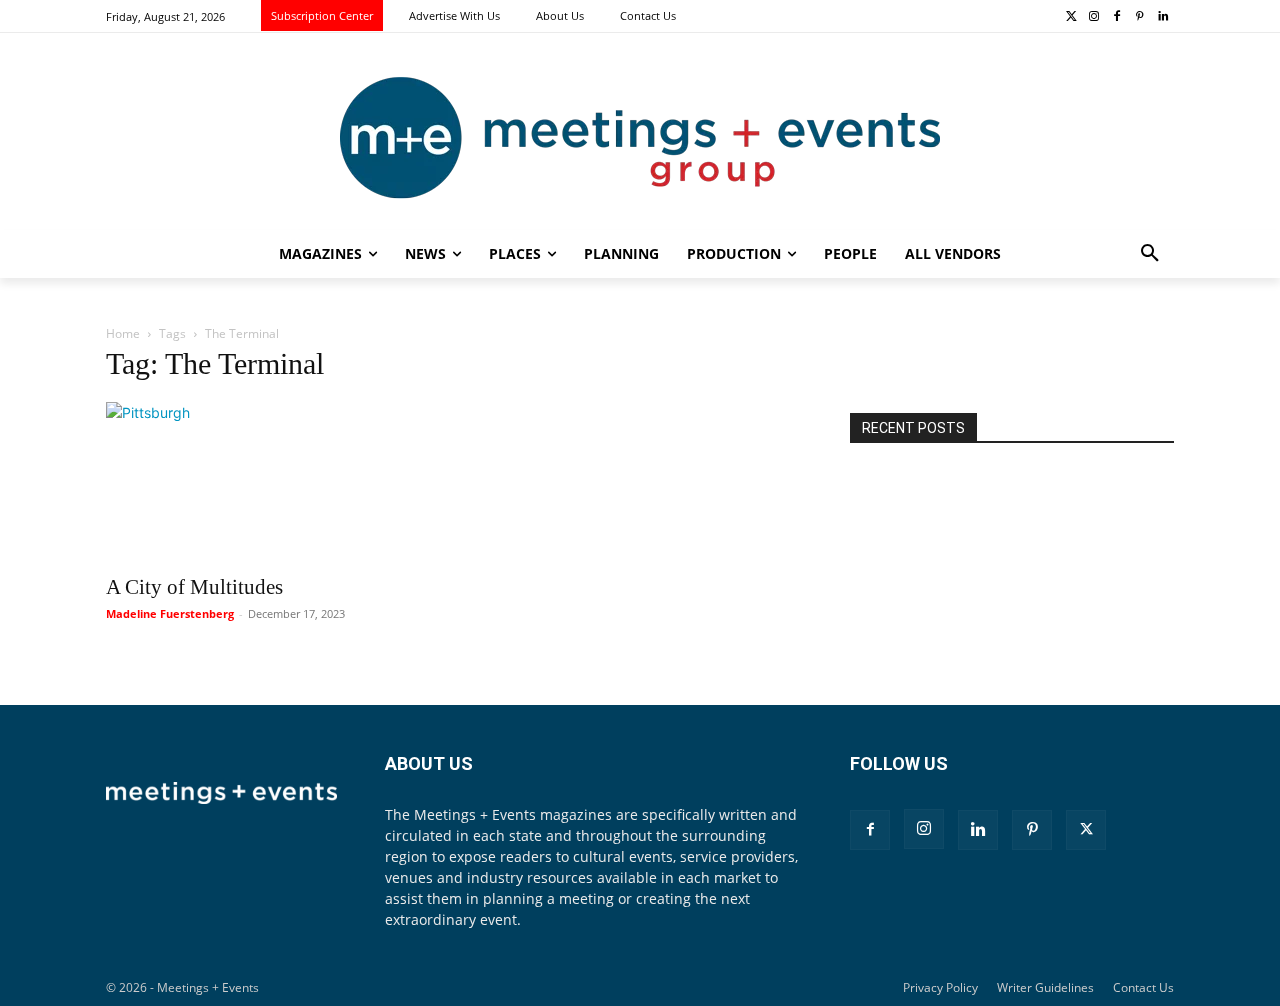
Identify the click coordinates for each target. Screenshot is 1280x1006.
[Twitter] (1071, 17)
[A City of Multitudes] (268, 482)
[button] (1150, 254)
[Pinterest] (1139, 17)
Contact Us (1143, 987)
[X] (1086, 830)
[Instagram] (1094, 17)
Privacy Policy (940, 987)
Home (123, 333)
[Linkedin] (1162, 17)
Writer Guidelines (1045, 987)
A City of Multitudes (194, 587)
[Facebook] (1117, 17)
